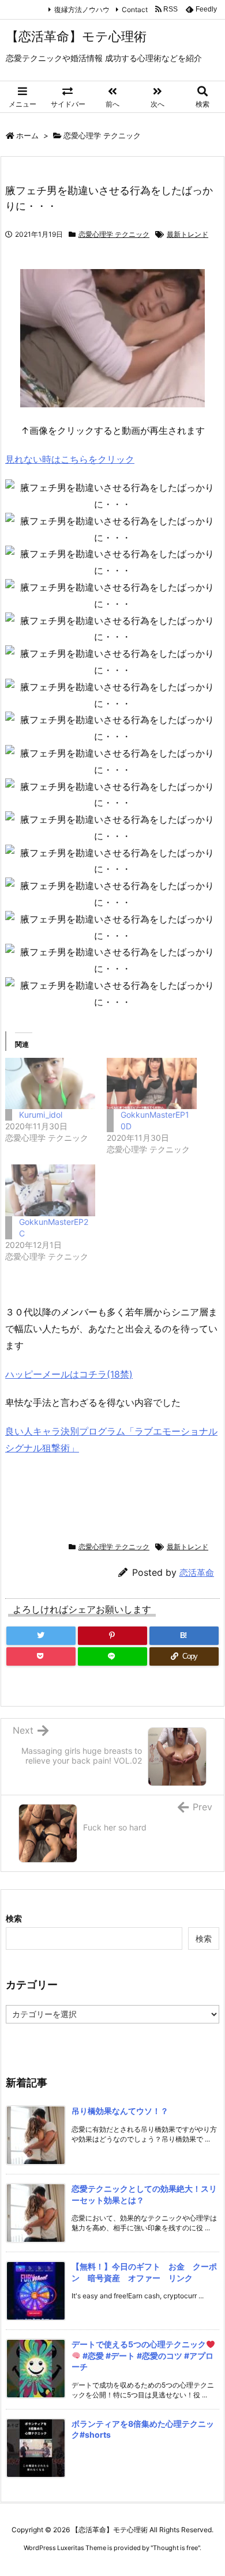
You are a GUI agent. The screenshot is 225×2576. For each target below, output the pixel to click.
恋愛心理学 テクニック (102, 135)
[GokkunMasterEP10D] (152, 1083)
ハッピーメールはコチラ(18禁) (69, 1374)
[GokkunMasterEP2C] (50, 1190)
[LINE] (112, 1656)
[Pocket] (41, 1656)
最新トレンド (187, 234)
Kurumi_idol (41, 1115)
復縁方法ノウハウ (82, 10)
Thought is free (175, 2548)
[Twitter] (41, 1636)
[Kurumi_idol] (50, 1083)
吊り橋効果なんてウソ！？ (120, 2111)
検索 (14, 1918)
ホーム (27, 135)
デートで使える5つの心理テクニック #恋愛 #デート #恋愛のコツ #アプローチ (142, 2355)
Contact (135, 10)
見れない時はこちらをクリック (70, 459)
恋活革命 (197, 1573)
